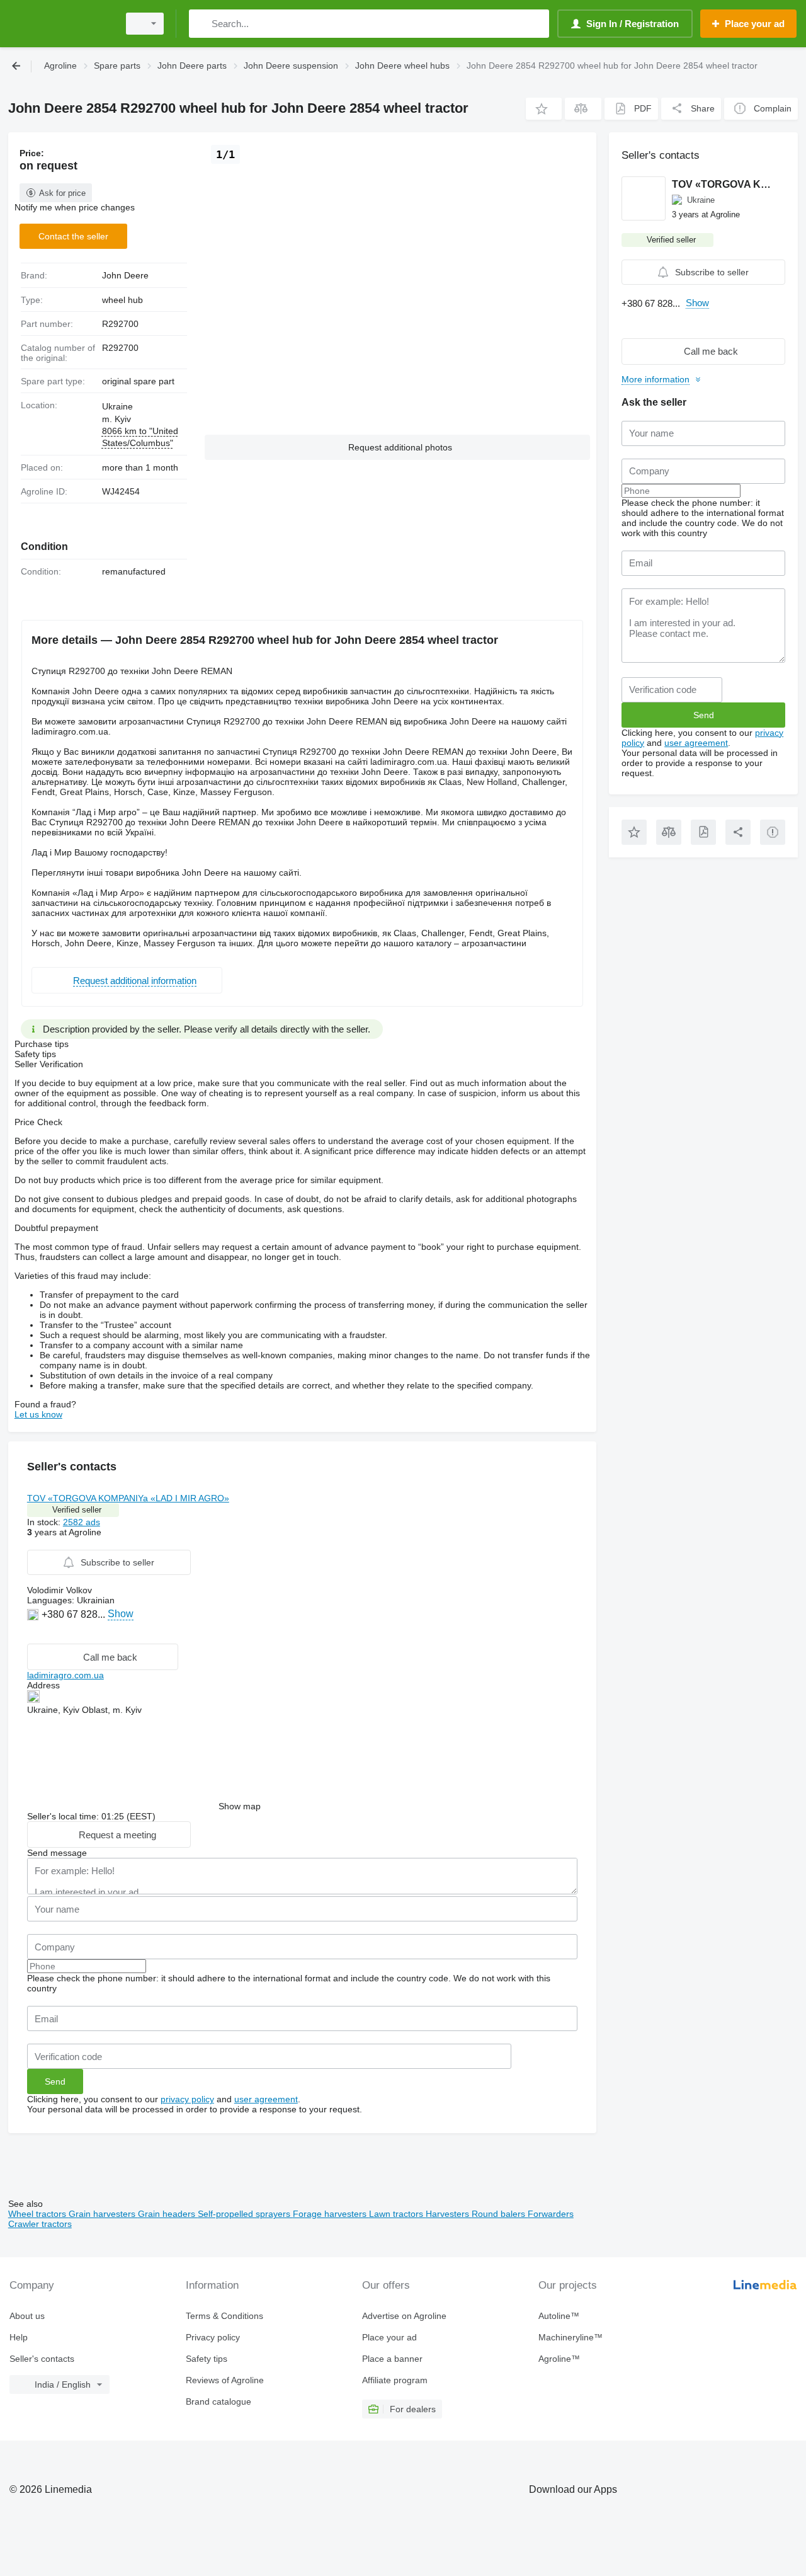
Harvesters (449, 2214)
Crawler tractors (40, 2224)
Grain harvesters (103, 2214)
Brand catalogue (219, 2401)
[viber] (34, 1633)
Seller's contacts (42, 2359)
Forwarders (551, 2214)
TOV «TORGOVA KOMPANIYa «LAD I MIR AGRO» (128, 1498)
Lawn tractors (397, 2214)
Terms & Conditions (224, 2316)
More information (656, 379)
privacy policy (187, 2099)
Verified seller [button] (77, 1510)
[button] (544, 109)
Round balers (500, 2214)
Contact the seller (73, 236)
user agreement (266, 2099)
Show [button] (121, 1614)
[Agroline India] (60, 24)
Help (19, 2337)
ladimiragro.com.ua (65, 1675)
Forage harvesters (331, 2214)
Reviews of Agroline (225, 2380)
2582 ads (82, 1522)
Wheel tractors (38, 2214)
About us (27, 2316)
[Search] (201, 24)
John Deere (125, 275)
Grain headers (168, 2214)
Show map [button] (240, 1806)
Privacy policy (213, 2337)
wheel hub (122, 300)
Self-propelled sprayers (245, 2214)
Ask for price (62, 193)
